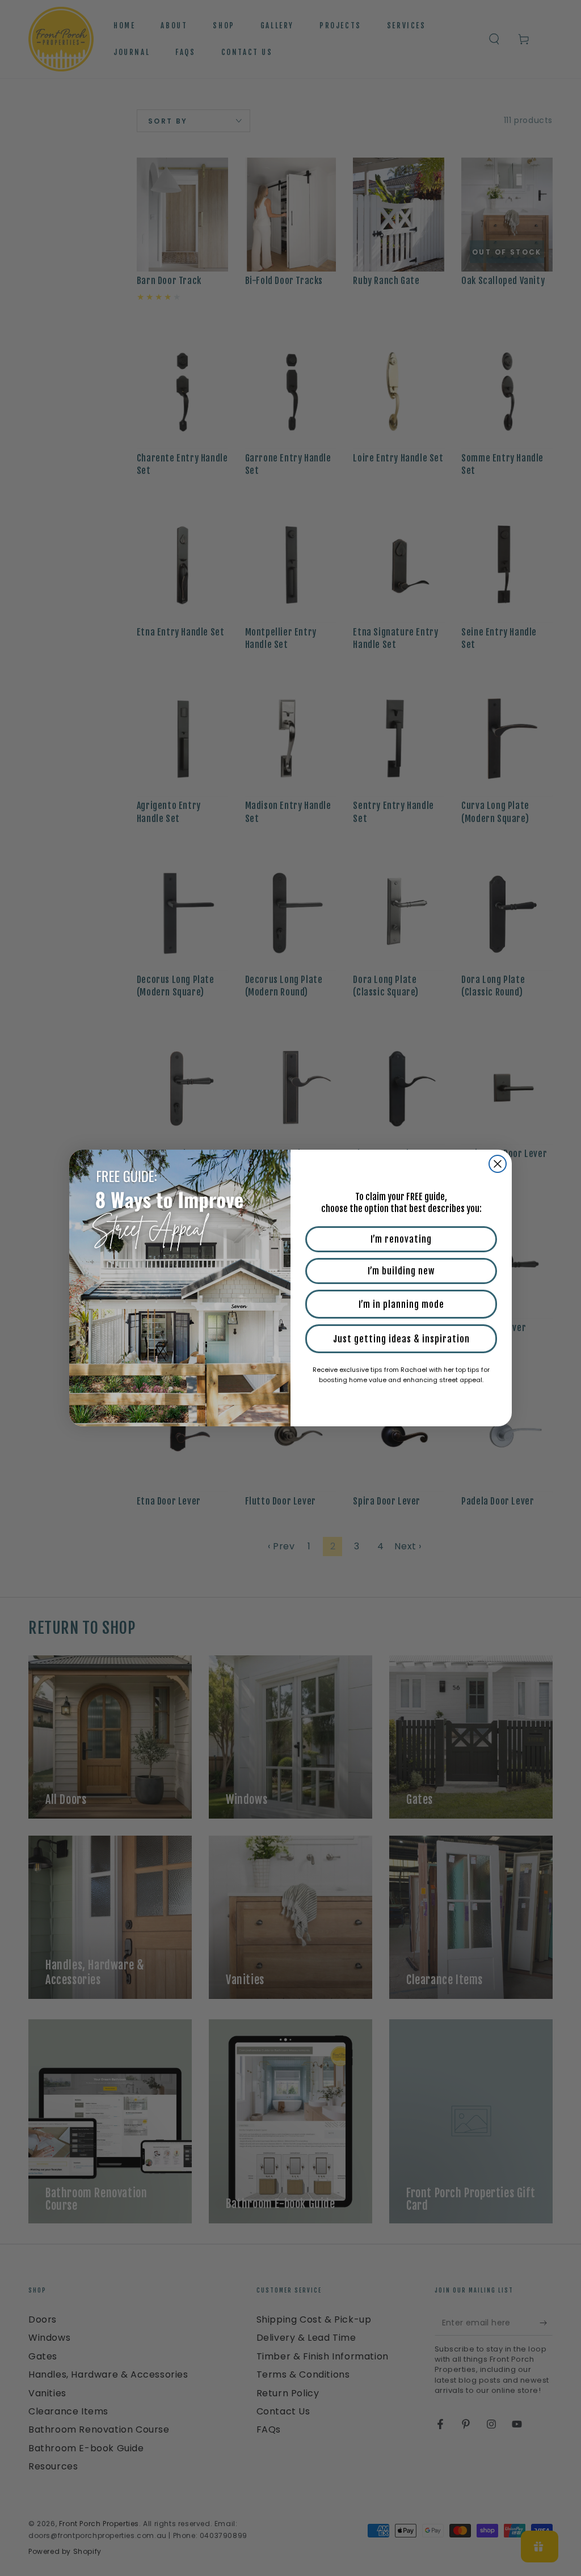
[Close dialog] (498, 1164)
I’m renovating (401, 1239)
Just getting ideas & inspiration (401, 1339)
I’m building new (401, 1271)
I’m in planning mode (401, 1304)
